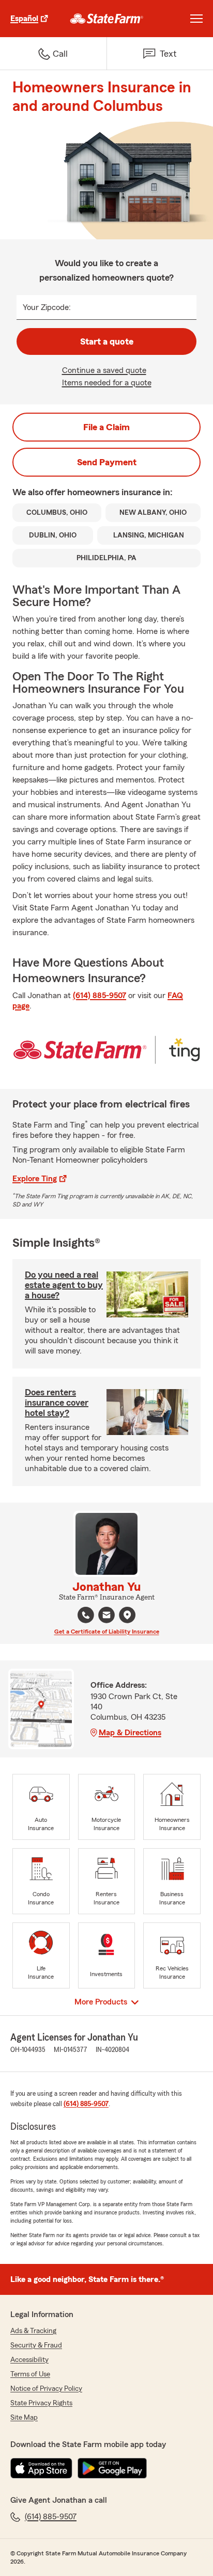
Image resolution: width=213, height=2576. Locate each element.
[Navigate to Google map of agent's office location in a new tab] (127, 1615)
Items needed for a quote (107, 383)
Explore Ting (35, 1179)
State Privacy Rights (41, 2403)
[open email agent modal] (106, 1616)
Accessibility (29, 2360)
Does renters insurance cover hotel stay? (57, 1403)
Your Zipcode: (47, 307)
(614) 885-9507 (100, 996)
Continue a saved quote (104, 370)
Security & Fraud (36, 2345)
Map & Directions (130, 1733)
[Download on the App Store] (41, 2468)
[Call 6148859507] (86, 1615)
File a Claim (106, 427)
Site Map (24, 2418)
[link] (107, 19)
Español (24, 19)
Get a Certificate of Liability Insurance (107, 1632)
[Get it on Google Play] (112, 2468)
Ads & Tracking (33, 2331)
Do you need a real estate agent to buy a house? (64, 1285)
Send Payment (107, 462)
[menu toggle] (196, 19)
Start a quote (107, 341)
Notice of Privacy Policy (46, 2389)
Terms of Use (30, 2374)
